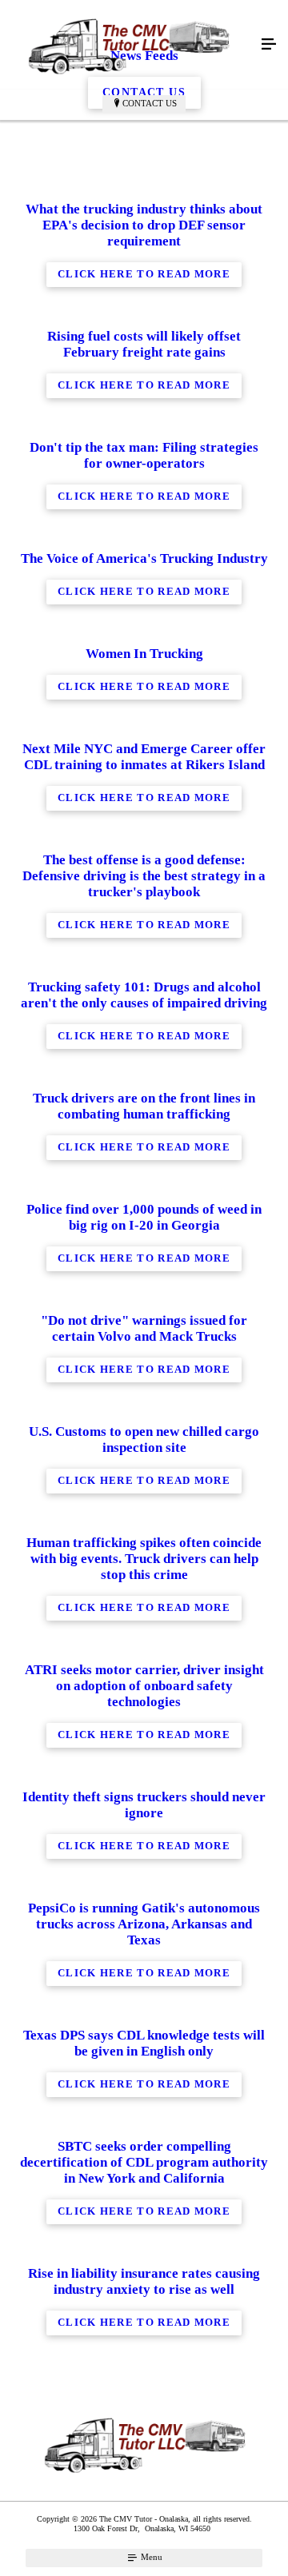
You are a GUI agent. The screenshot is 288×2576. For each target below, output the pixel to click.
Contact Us (150, 103)
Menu (150, 2557)
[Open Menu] (269, 45)
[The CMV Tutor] (128, 45)
